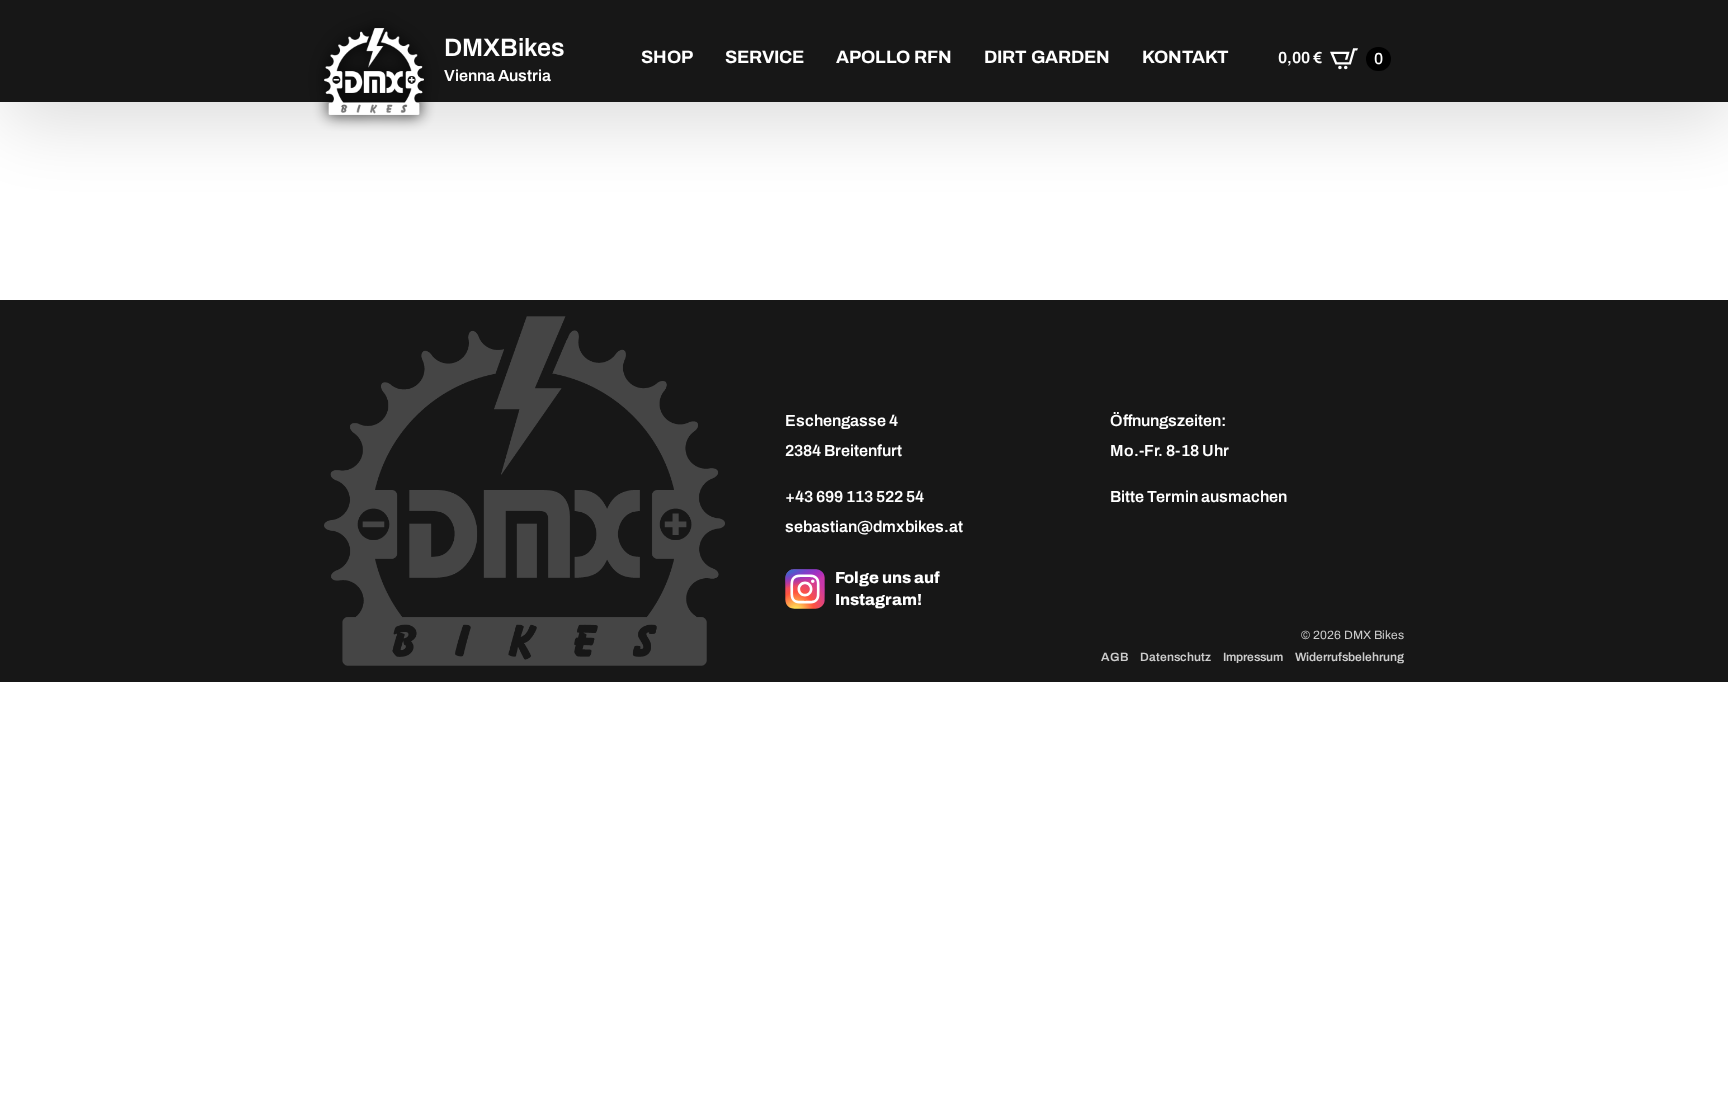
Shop (667, 57)
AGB (1114, 657)
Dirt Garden (1047, 57)
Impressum (1253, 657)
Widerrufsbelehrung (1349, 657)
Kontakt (1185, 57)
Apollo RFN (894, 57)
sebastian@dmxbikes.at (874, 526)
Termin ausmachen (1217, 496)
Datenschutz (1175, 657)
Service (764, 57)
